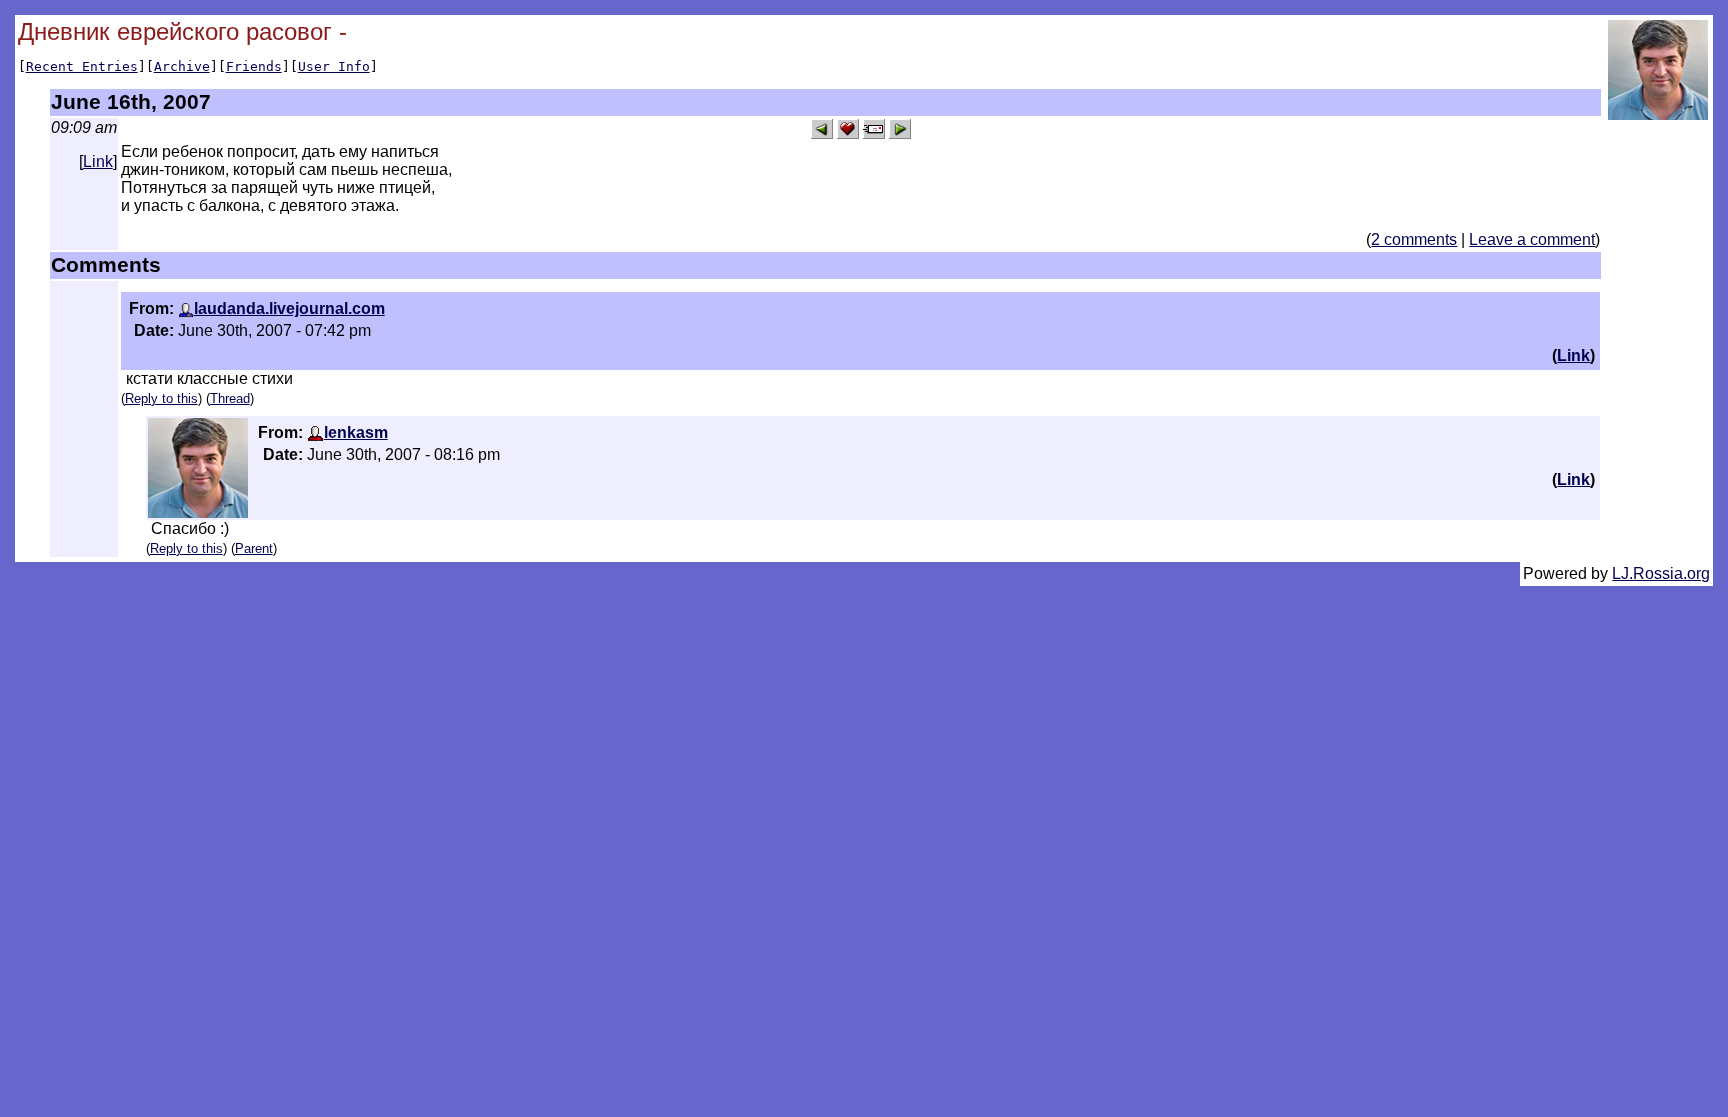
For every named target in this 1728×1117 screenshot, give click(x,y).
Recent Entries (82, 66)
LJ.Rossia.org (1661, 573)
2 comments (1414, 239)
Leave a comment (1532, 239)
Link (98, 161)
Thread (230, 398)
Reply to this (161, 398)
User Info (334, 66)
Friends (254, 66)
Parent (254, 548)
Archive (182, 66)
